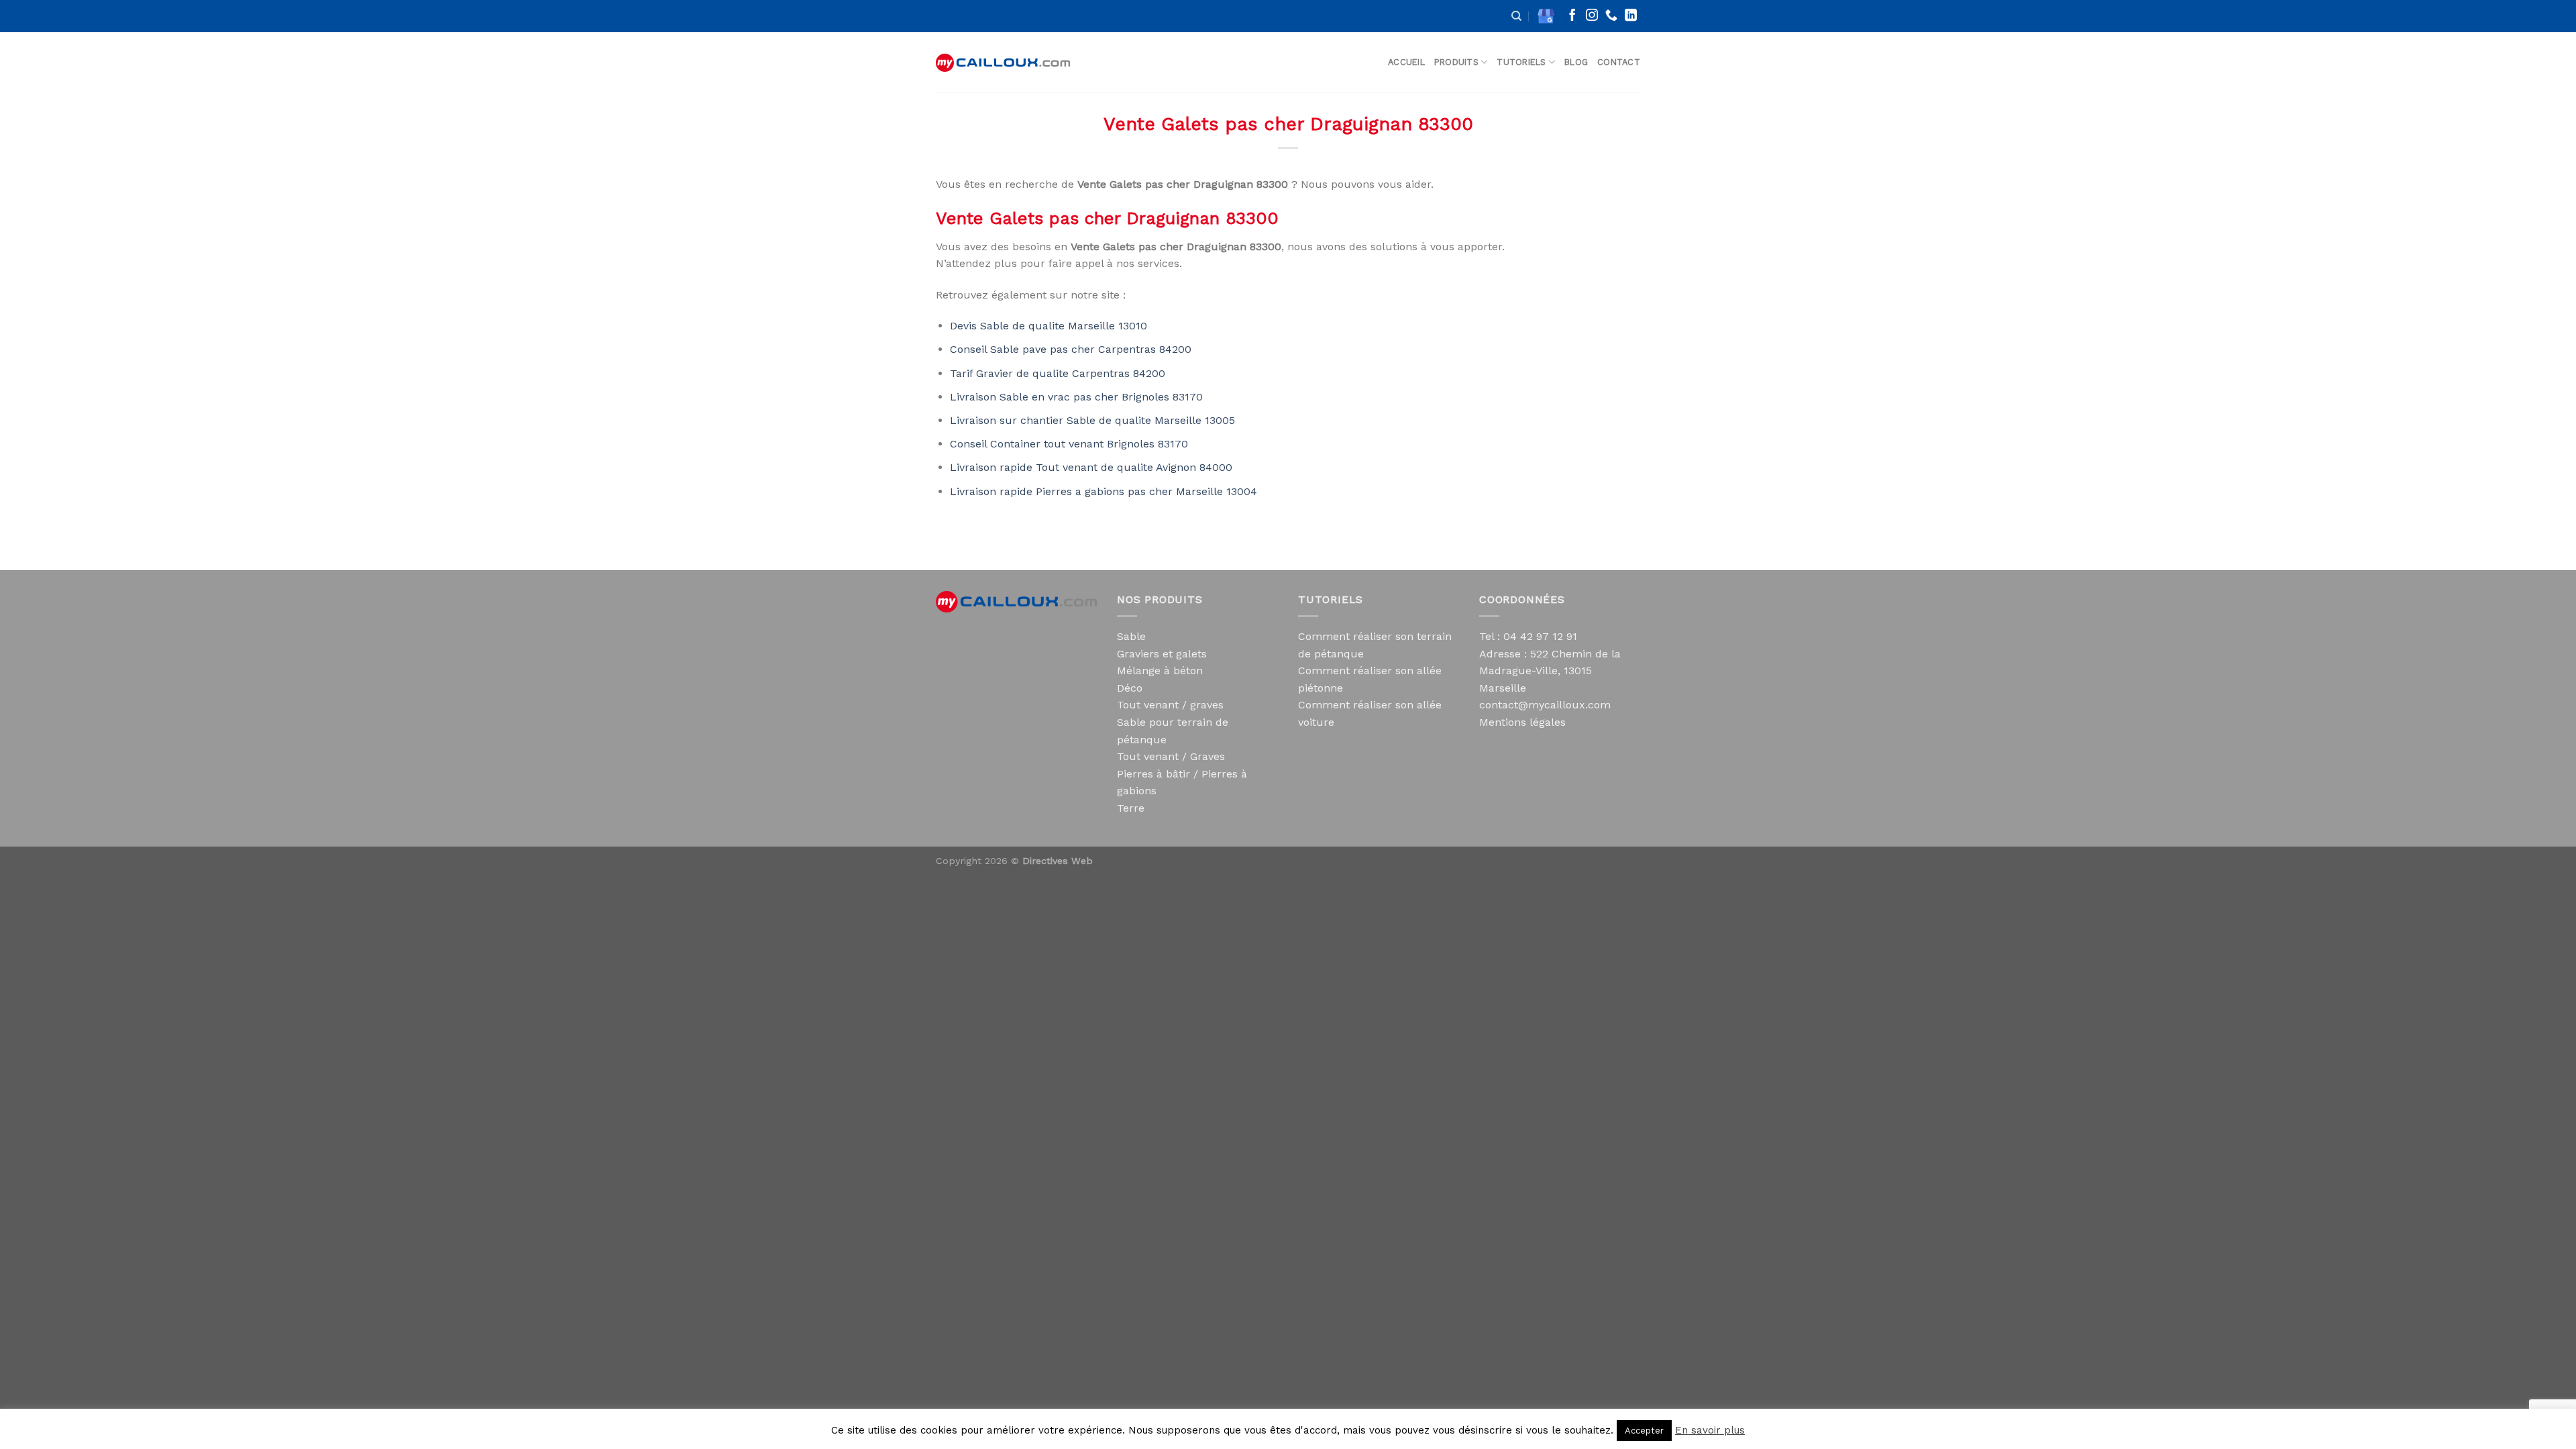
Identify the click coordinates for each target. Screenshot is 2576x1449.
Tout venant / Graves (1171, 756)
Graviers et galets (1162, 654)
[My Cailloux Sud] (1003, 63)
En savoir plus (1710, 1430)
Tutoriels (1521, 62)
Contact (1619, 62)
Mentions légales (1522, 722)
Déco (1130, 688)
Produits (1456, 62)
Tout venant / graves (1170, 705)
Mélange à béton (1160, 670)
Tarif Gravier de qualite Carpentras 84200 (1058, 373)
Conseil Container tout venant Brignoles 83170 (1069, 444)
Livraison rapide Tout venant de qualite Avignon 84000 (1091, 467)
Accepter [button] (1644, 1431)
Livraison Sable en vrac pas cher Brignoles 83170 (1076, 397)
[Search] (1516, 16)
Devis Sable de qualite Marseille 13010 (1049, 326)
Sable (1131, 636)
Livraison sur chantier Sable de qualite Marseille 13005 (1092, 420)
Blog (1576, 62)
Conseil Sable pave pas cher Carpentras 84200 (1071, 349)
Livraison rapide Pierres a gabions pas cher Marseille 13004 (1104, 491)
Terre (1131, 808)
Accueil (1406, 62)
